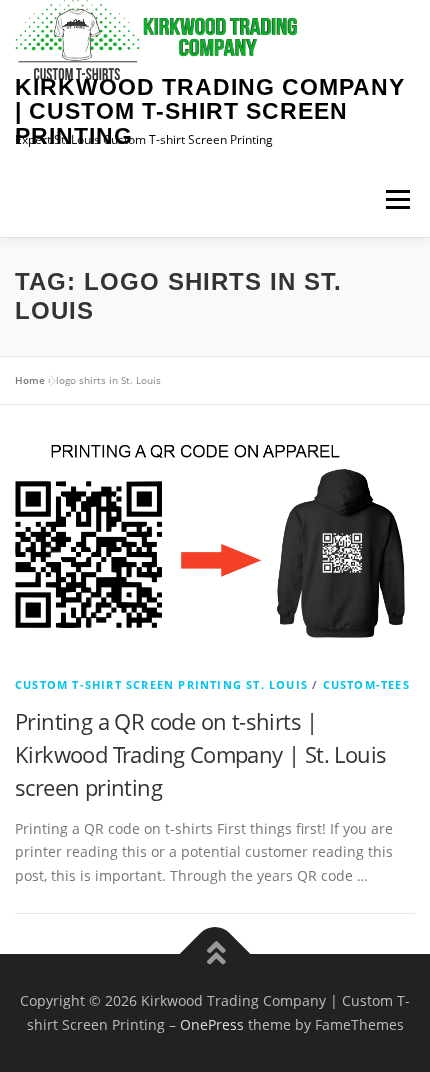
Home (30, 380)
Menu (397, 199)
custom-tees (366, 684)
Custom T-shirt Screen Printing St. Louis (161, 684)
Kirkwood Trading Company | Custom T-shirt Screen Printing (210, 111)
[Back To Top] (215, 954)
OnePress (212, 1024)
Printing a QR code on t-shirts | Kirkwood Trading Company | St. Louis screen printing (200, 754)
